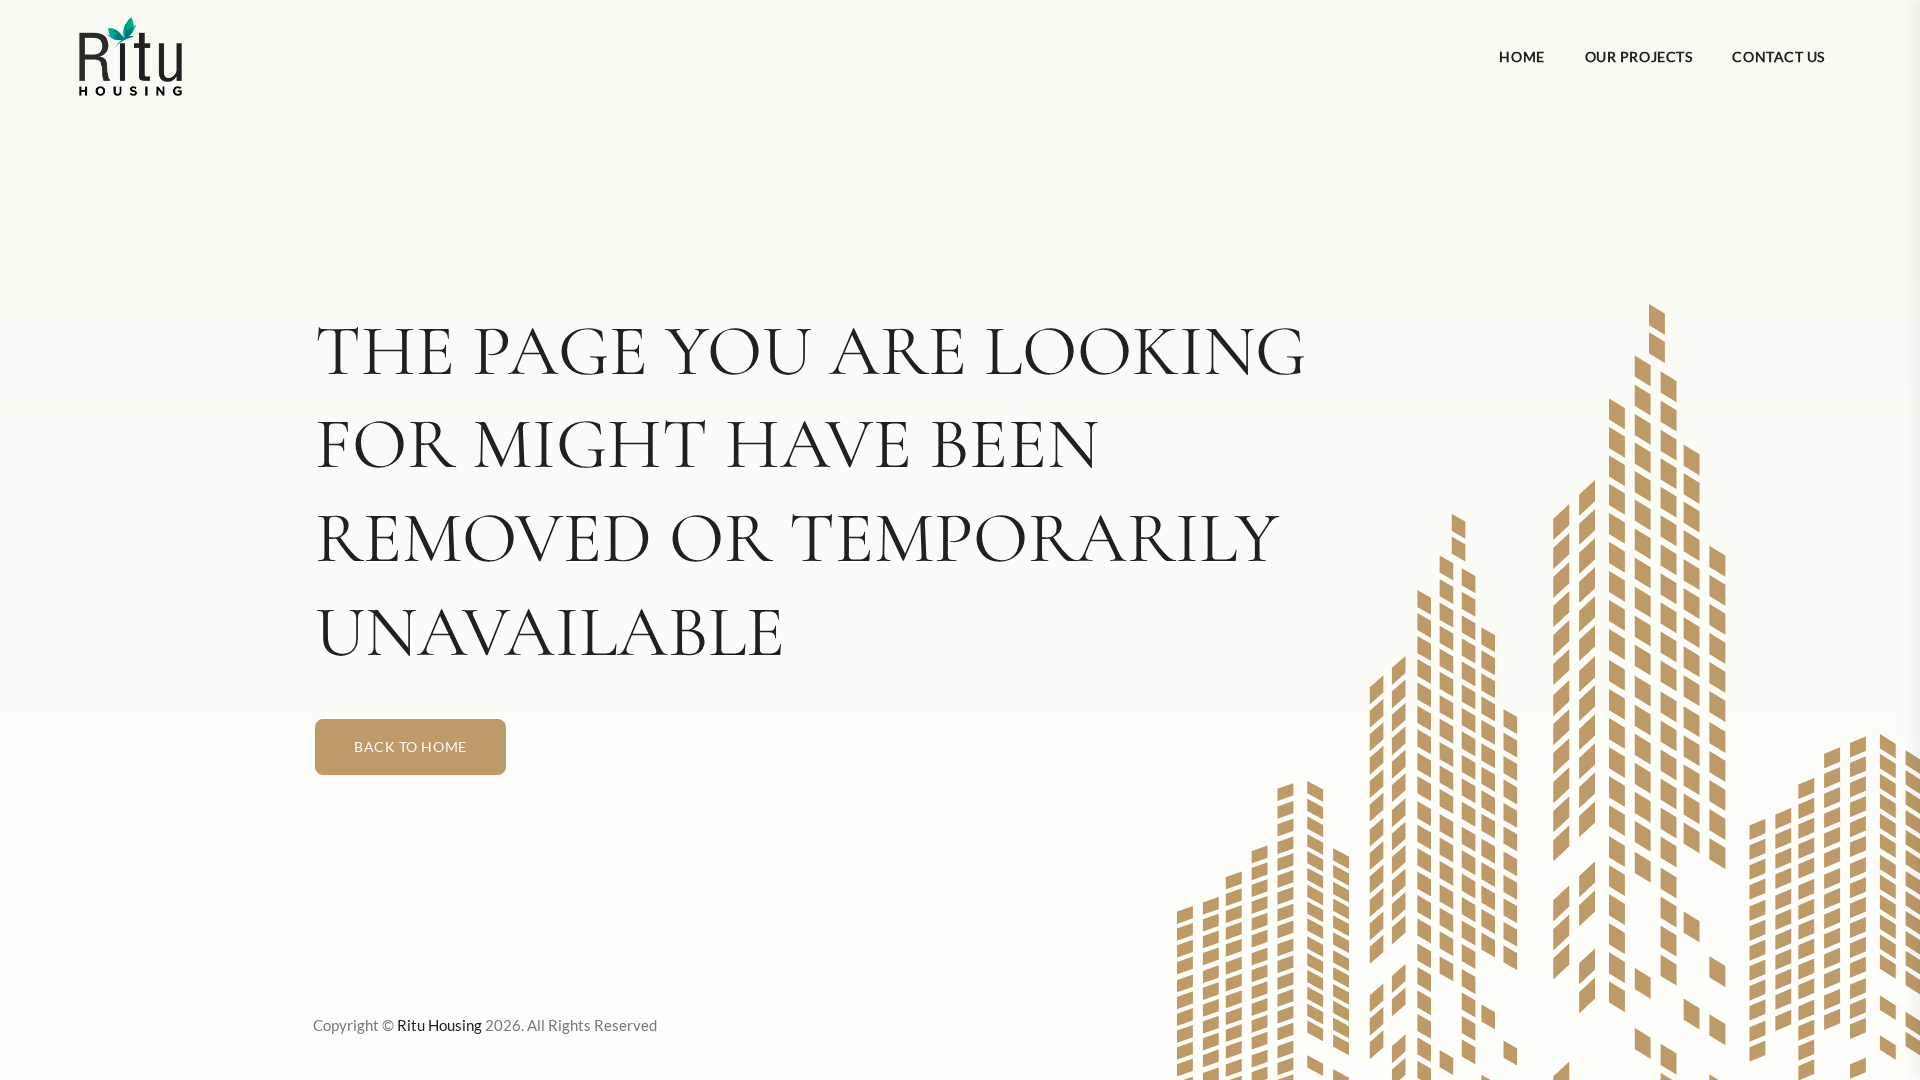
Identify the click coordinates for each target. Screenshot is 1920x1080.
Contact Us (1778, 56)
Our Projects (1639, 56)
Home (1521, 56)
